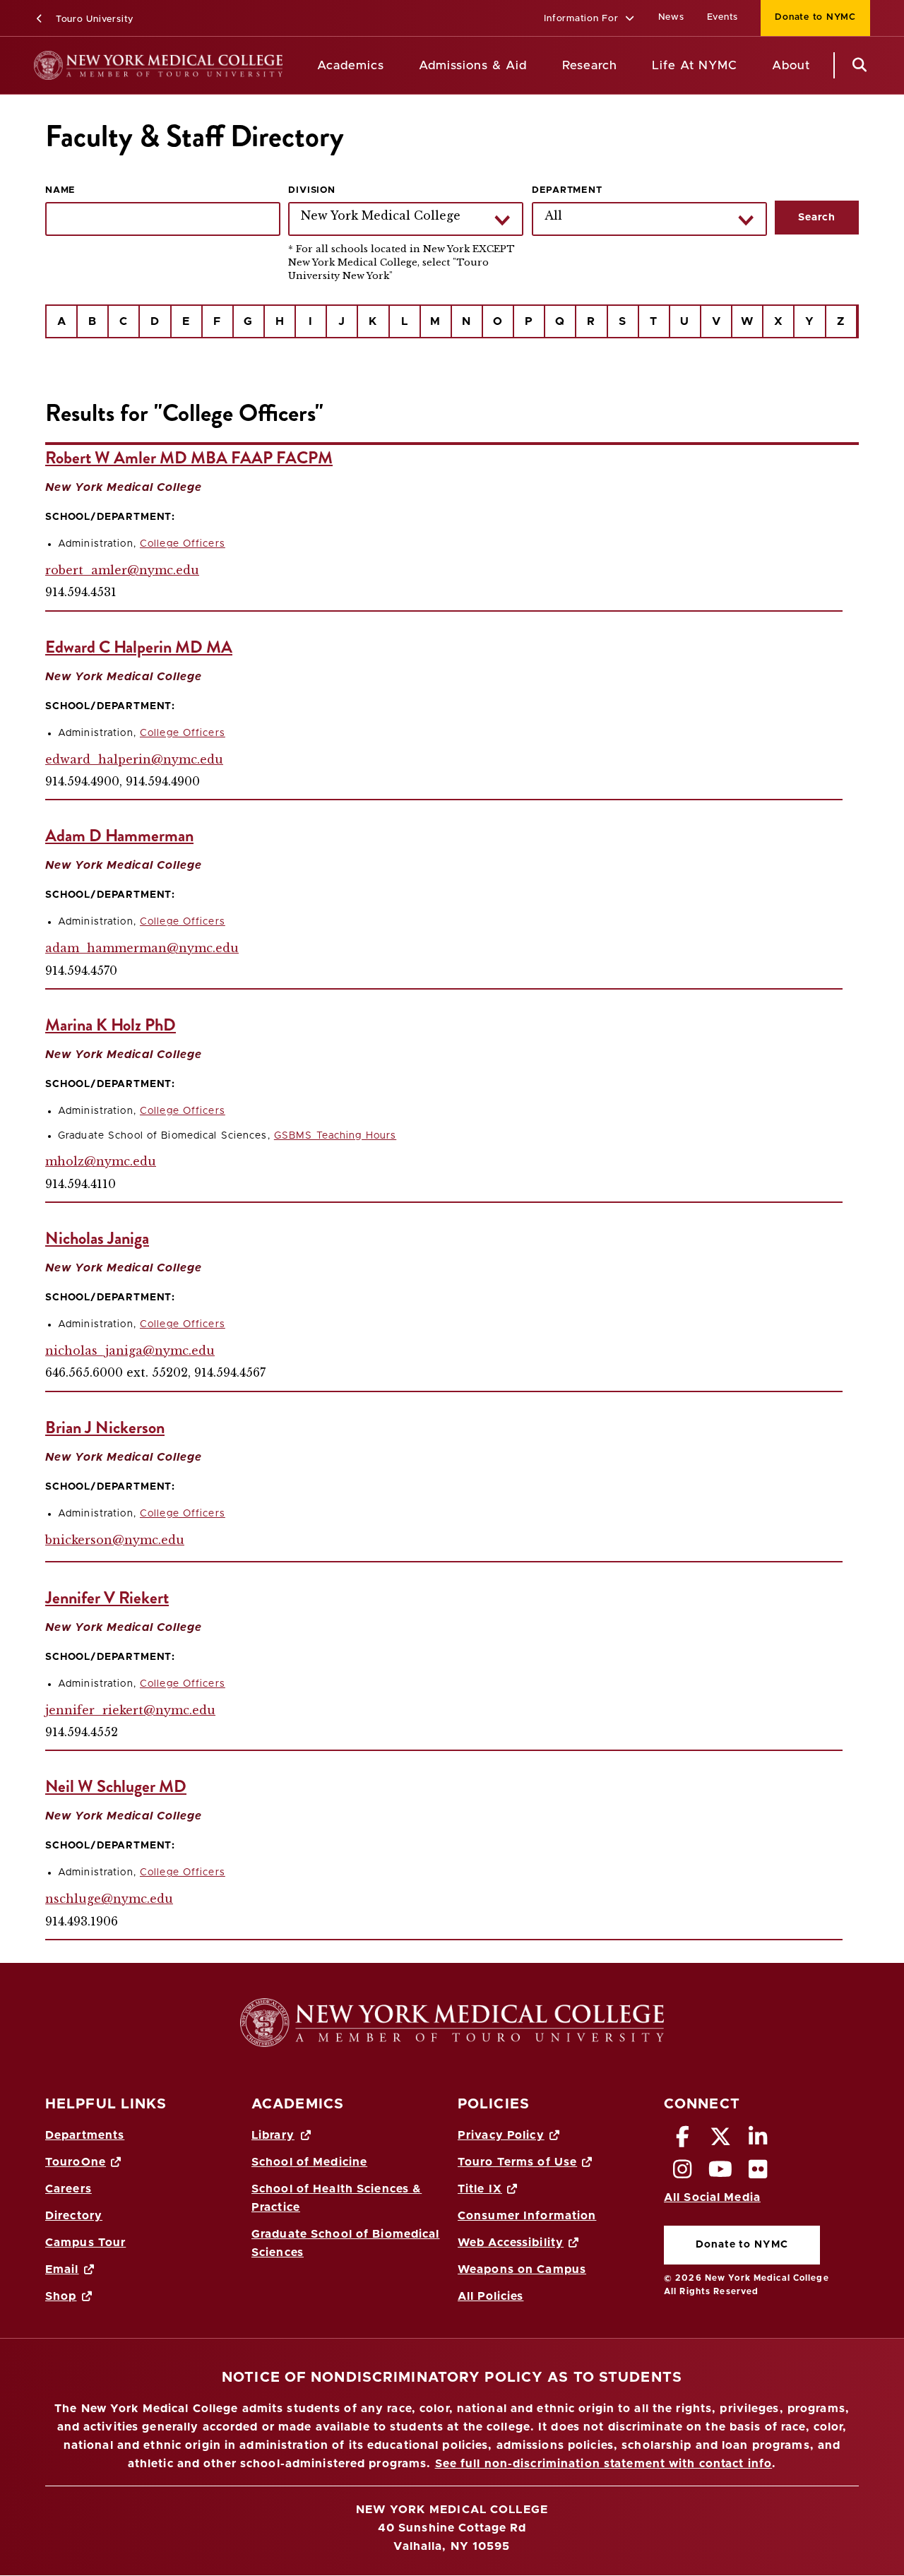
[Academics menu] (394, 66)
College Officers (183, 544)
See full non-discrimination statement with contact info (604, 2464)
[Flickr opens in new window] (759, 2173)
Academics (351, 65)
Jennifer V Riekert (107, 1598)
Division (311, 190)
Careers (69, 2189)
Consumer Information (527, 2216)
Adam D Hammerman (119, 836)
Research (590, 65)
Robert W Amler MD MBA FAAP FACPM (189, 458)
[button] (589, 19)
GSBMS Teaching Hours (335, 1136)
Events (723, 17)
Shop (61, 2296)
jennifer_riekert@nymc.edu (130, 1710)
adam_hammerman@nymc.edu (142, 948)
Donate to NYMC (808, 17)
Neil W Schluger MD (116, 1786)
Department (567, 190)
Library (273, 2135)
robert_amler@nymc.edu (122, 570)
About (791, 65)
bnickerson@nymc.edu (115, 1540)
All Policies (490, 2296)
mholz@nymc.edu (101, 1161)
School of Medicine (309, 2162)
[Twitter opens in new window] (720, 2141)
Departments (85, 2135)
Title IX (480, 2189)
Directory (74, 2216)
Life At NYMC (695, 65)
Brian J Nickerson (105, 1428)
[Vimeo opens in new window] (720, 2173)
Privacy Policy (501, 2135)
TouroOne (76, 2162)
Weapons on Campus (522, 2269)
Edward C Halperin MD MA (139, 647)
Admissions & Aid (473, 65)
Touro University (93, 19)
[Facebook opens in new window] (683, 2141)
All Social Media (712, 2197)
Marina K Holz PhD (111, 1025)
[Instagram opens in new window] (683, 2173)
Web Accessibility (511, 2243)
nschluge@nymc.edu (109, 1899)
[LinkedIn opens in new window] (759, 2141)
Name (60, 190)
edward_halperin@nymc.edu (134, 759)
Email (62, 2269)
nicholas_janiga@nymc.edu (130, 1351)
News (671, 17)
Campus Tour (85, 2243)
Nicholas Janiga (97, 1238)
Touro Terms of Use (517, 2162)
